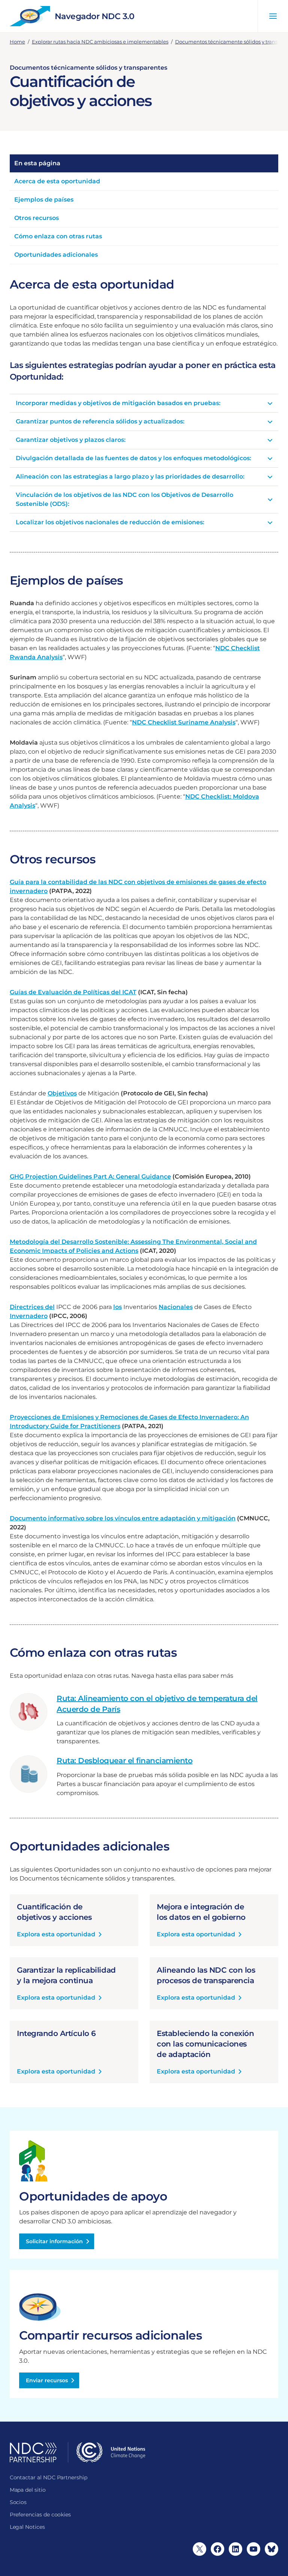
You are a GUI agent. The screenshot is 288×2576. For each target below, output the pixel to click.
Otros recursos (37, 218)
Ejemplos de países (44, 200)
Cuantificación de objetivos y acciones (54, 1912)
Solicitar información (54, 2241)
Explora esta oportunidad (56, 1935)
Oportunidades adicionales (56, 255)
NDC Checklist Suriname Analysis (184, 722)
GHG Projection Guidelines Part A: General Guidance (90, 1177)
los (118, 1307)
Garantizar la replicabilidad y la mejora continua (66, 1975)
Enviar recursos (47, 2380)
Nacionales (176, 1307)
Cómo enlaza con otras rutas (58, 236)
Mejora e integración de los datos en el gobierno (201, 1912)
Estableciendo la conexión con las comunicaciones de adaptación (205, 2044)
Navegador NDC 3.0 (95, 16)
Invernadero (29, 1316)
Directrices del (32, 1307)
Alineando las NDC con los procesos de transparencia (206, 1975)
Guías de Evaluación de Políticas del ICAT (73, 992)
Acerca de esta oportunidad (57, 181)
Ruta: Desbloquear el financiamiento (124, 1761)
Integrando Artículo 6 (56, 2033)
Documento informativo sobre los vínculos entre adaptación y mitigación (123, 1518)
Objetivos (62, 1093)
